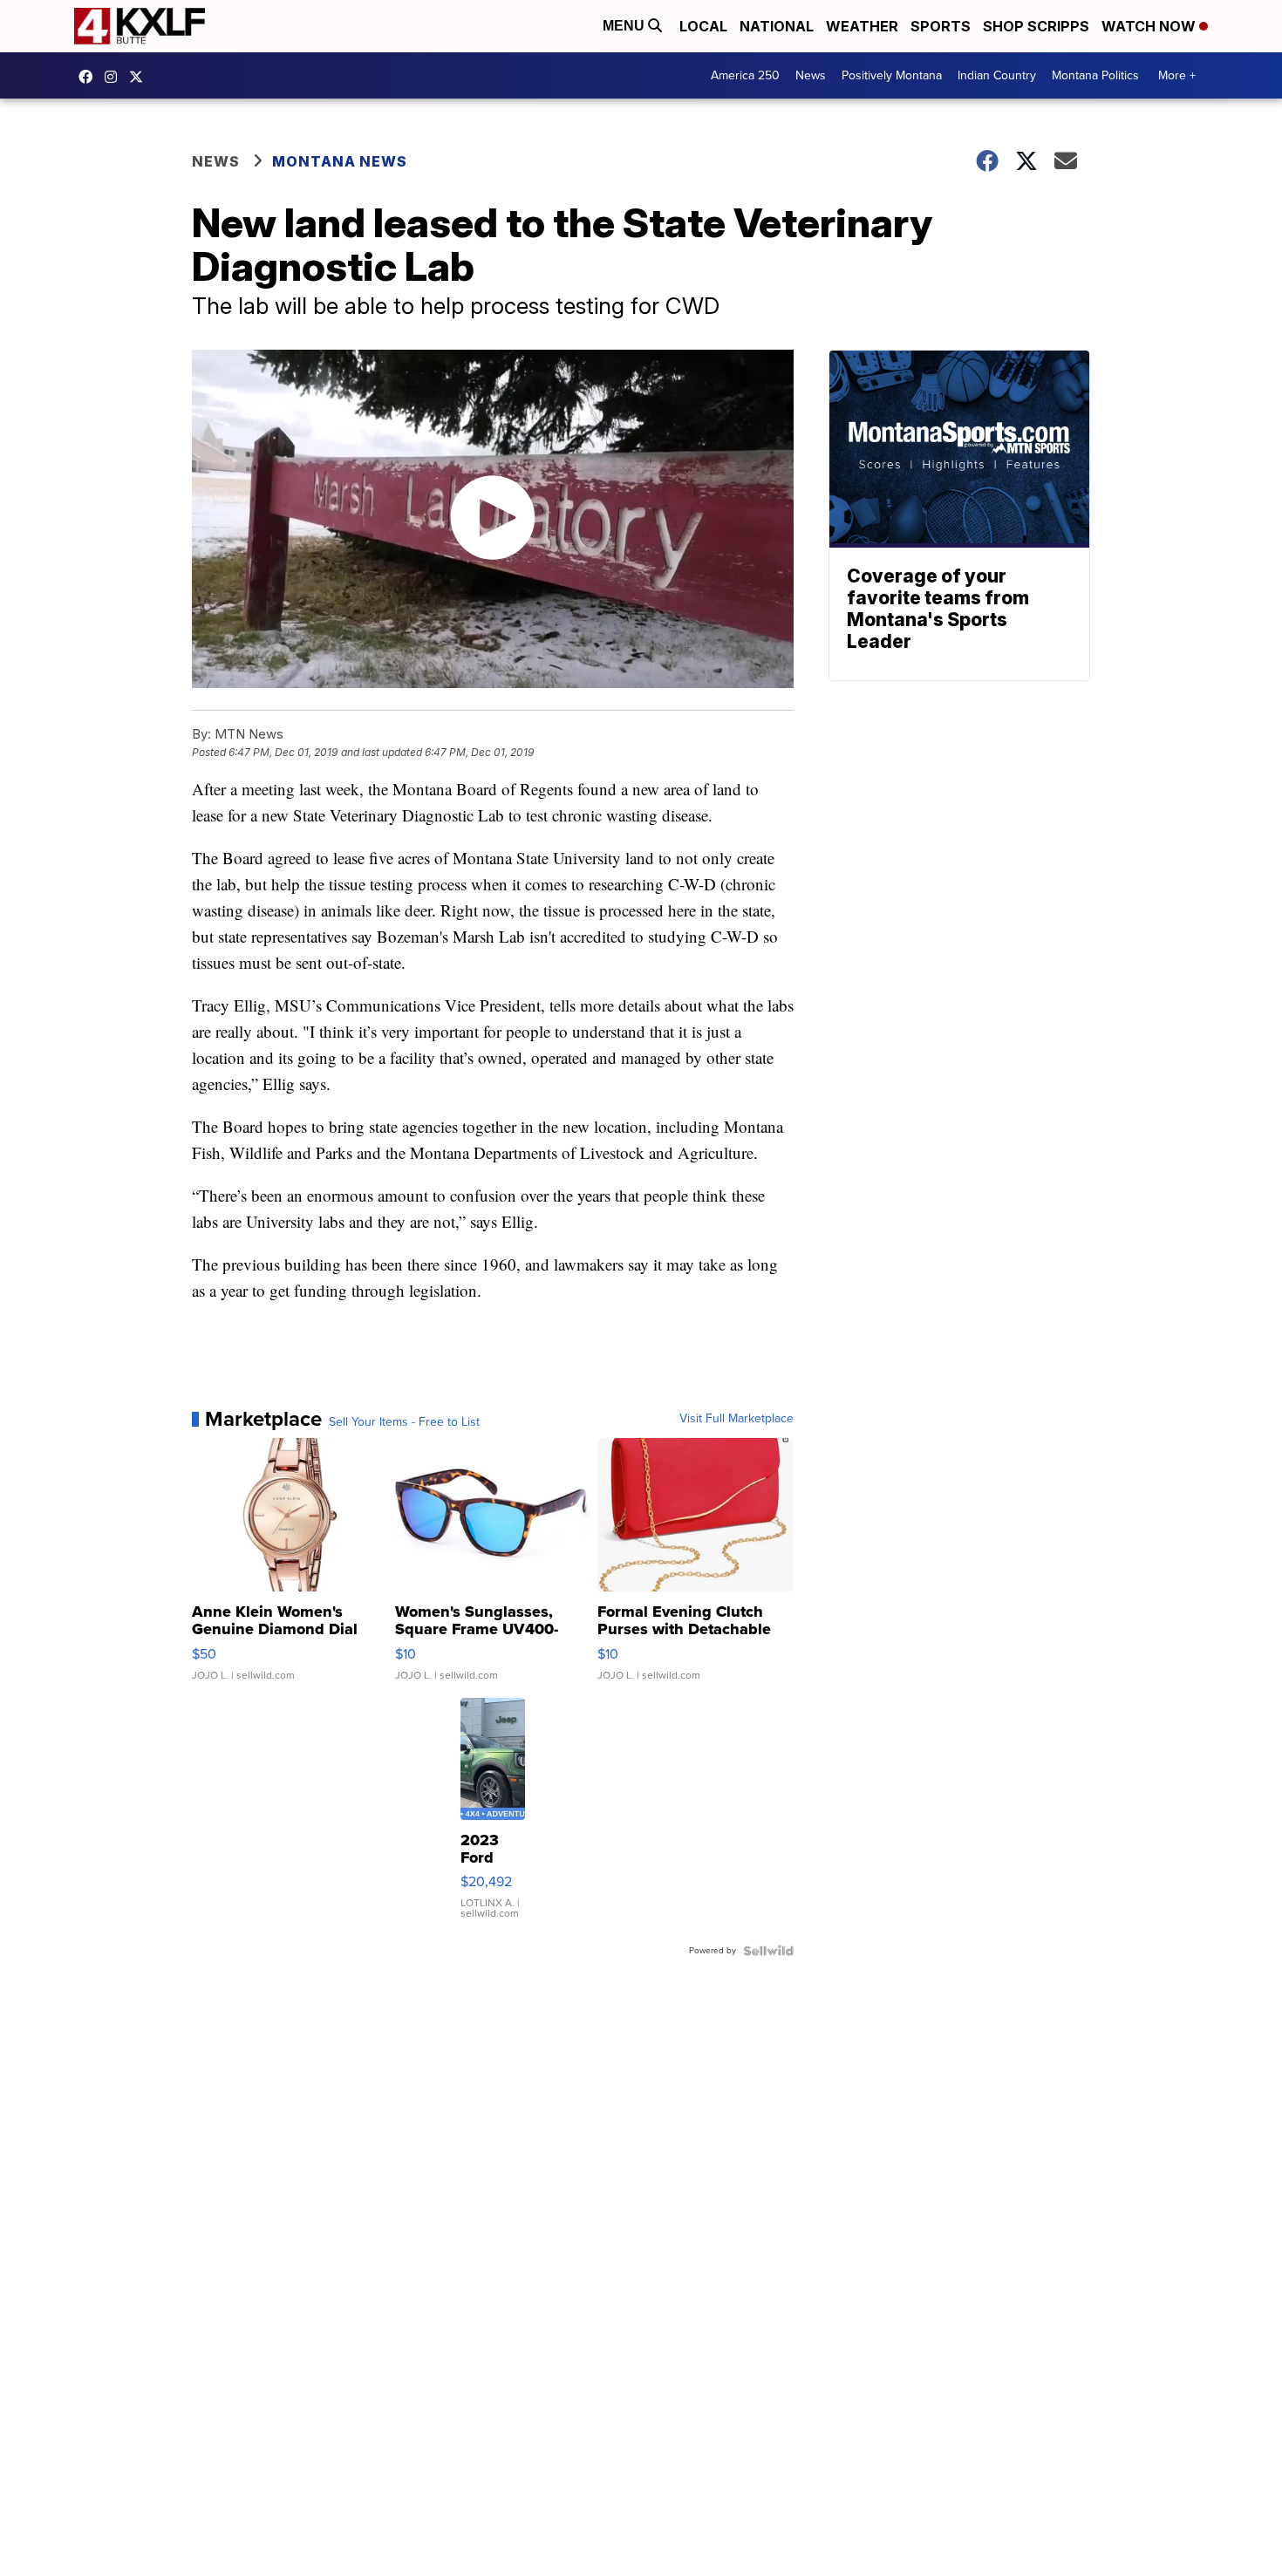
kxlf (140, 77)
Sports (941, 26)
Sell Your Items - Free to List (404, 1422)
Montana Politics (1095, 75)
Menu (625, 26)
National (777, 26)
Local (703, 26)
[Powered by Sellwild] (768, 1951)
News (811, 75)
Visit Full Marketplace (736, 1419)
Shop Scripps (1036, 26)
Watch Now (1150, 26)
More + (1177, 75)
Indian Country (997, 75)
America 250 (745, 75)
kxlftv (115, 77)
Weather (862, 26)
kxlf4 (90, 77)
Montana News (340, 161)
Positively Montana (892, 75)
